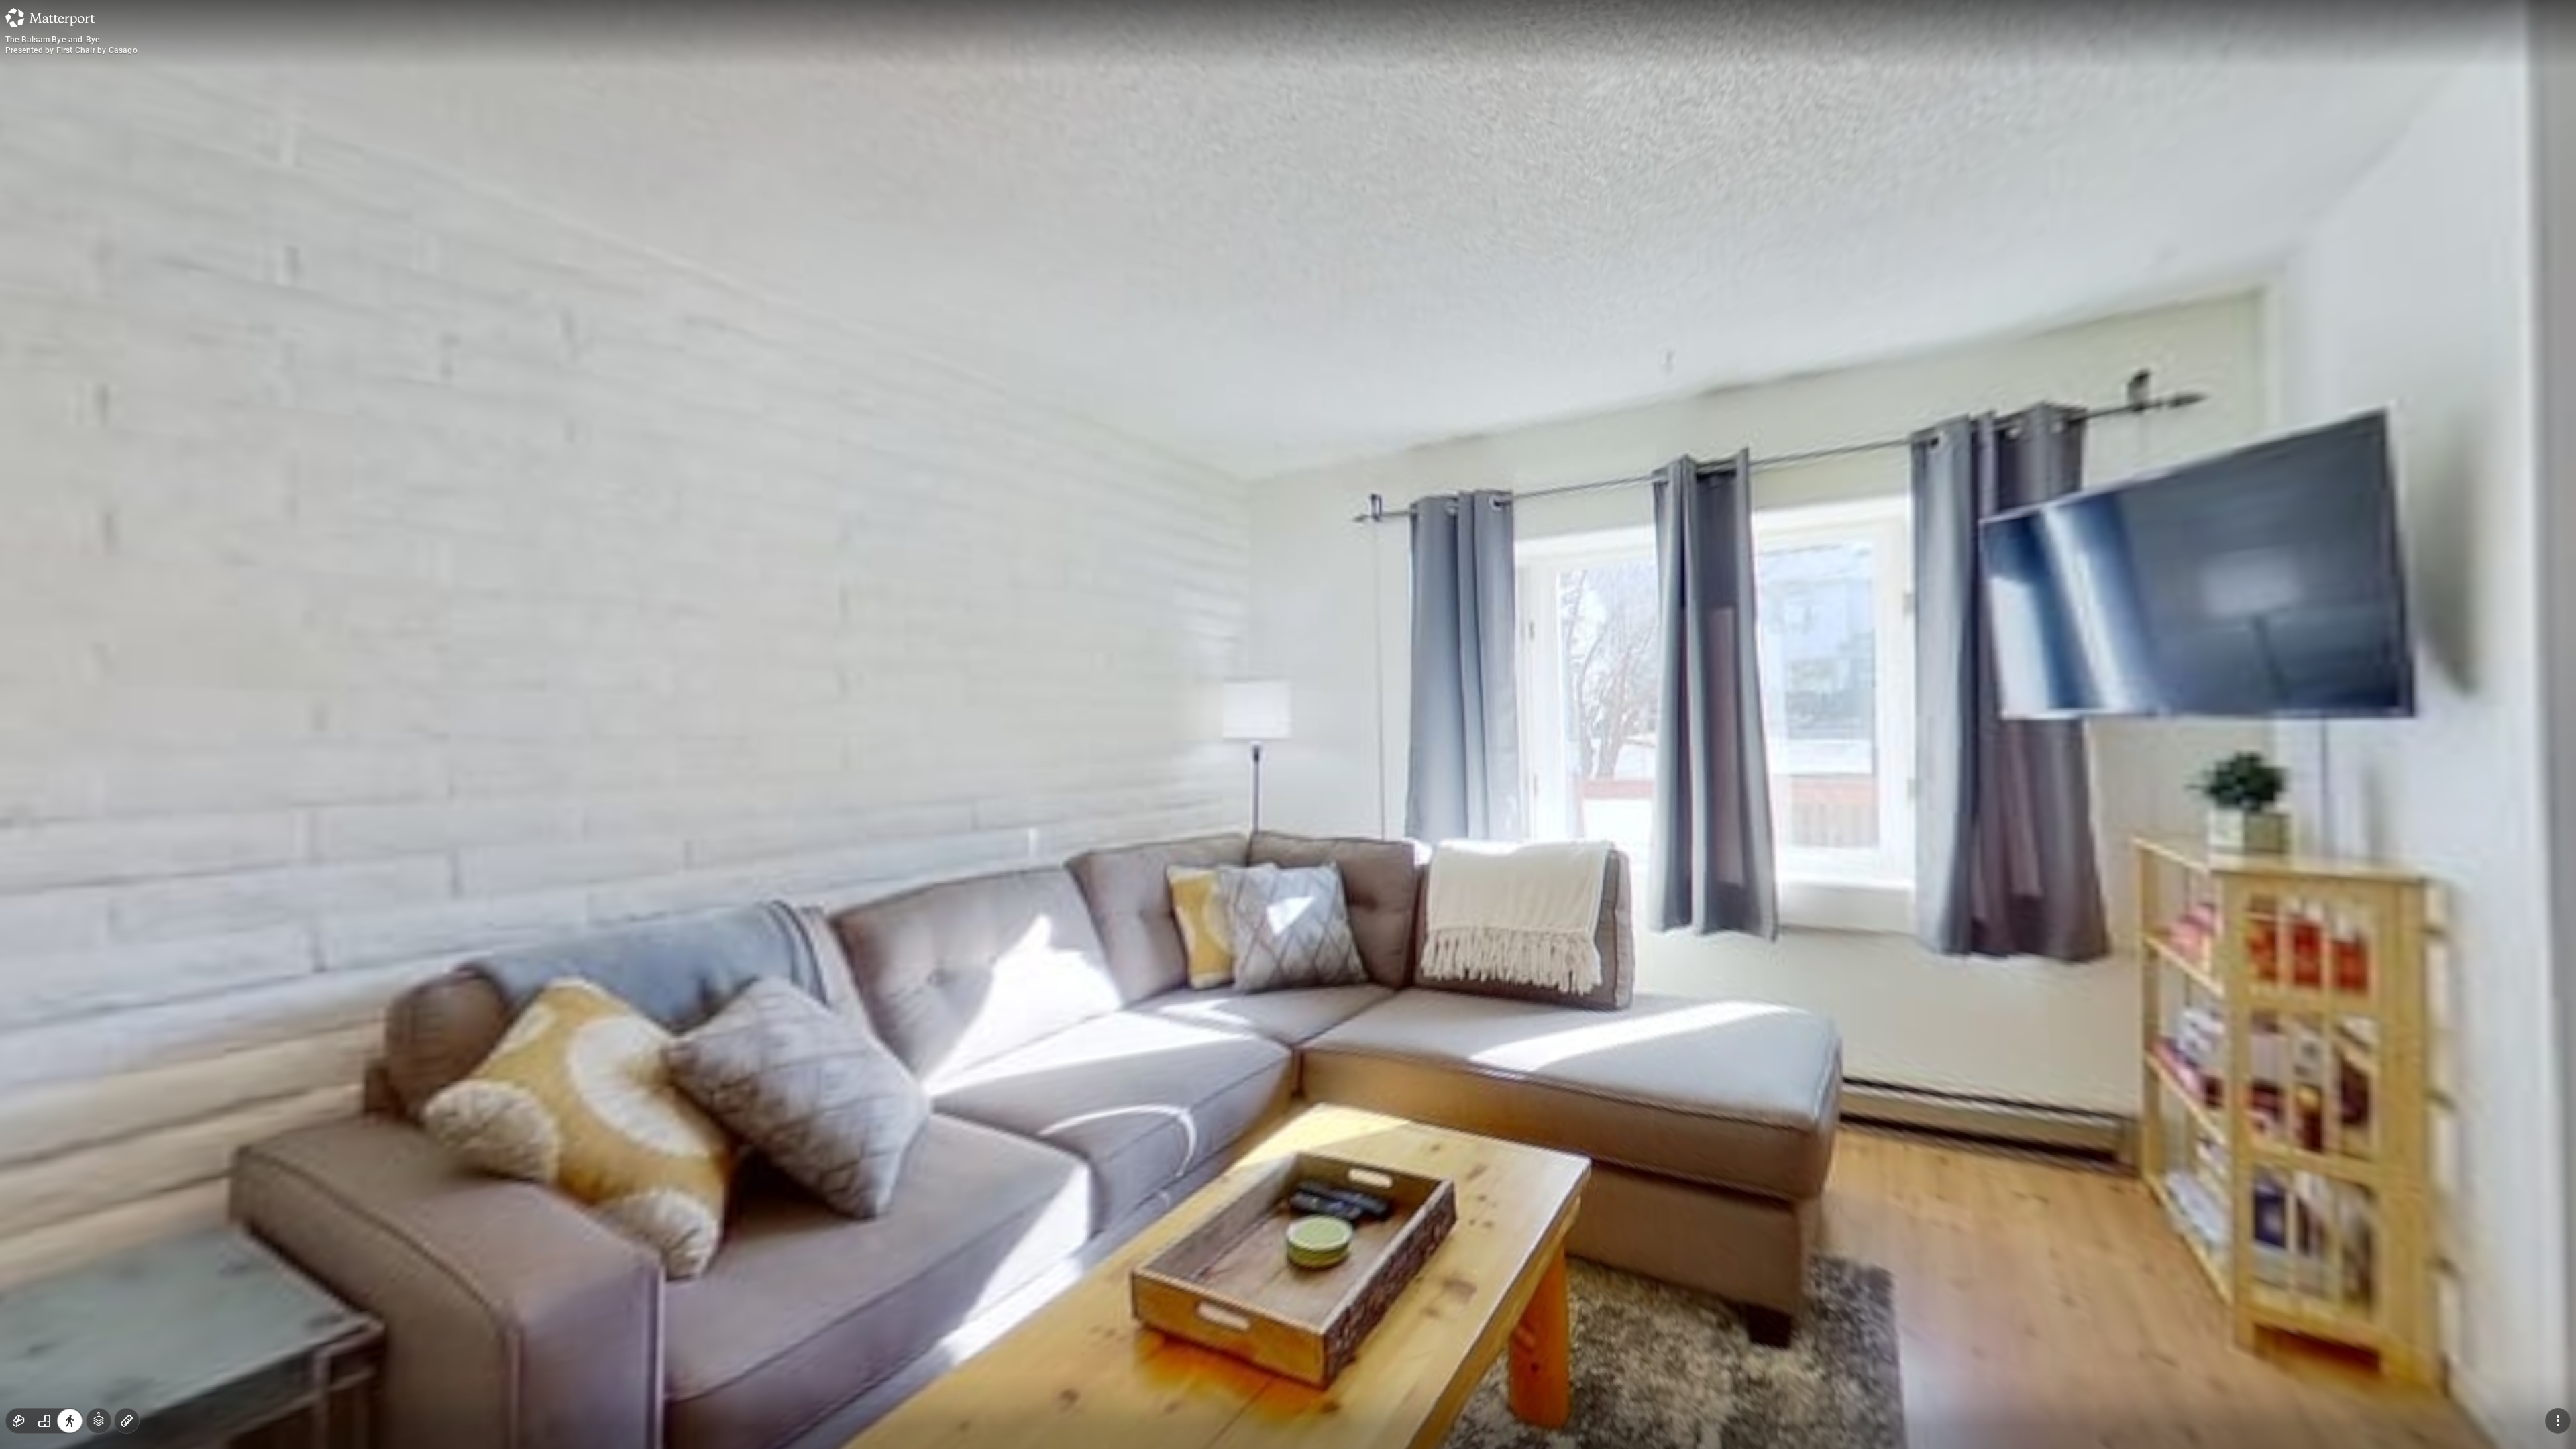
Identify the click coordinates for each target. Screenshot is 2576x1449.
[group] (44, 1421)
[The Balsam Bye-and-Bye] (1288, 724)
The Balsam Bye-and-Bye (52, 40)
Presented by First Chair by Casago (71, 50)
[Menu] (2558, 1421)
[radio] (19, 1421)
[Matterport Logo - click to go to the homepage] (50, 17)
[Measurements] (127, 1421)
